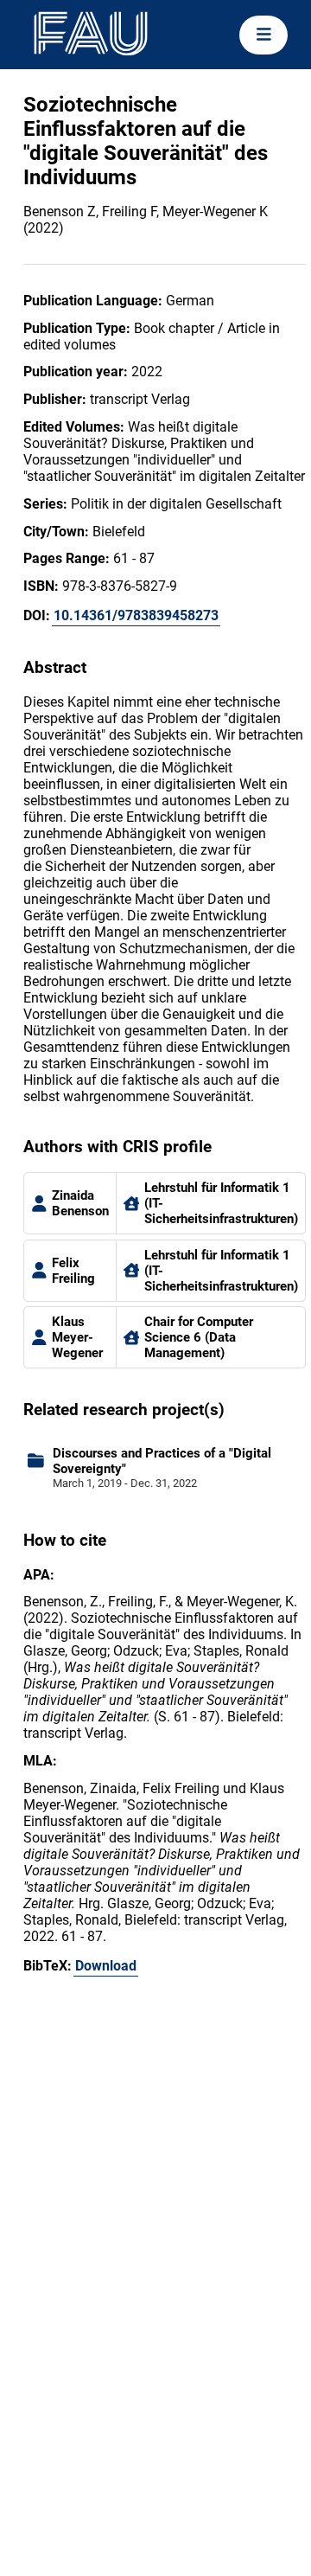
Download (106, 1966)
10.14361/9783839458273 (136, 615)
